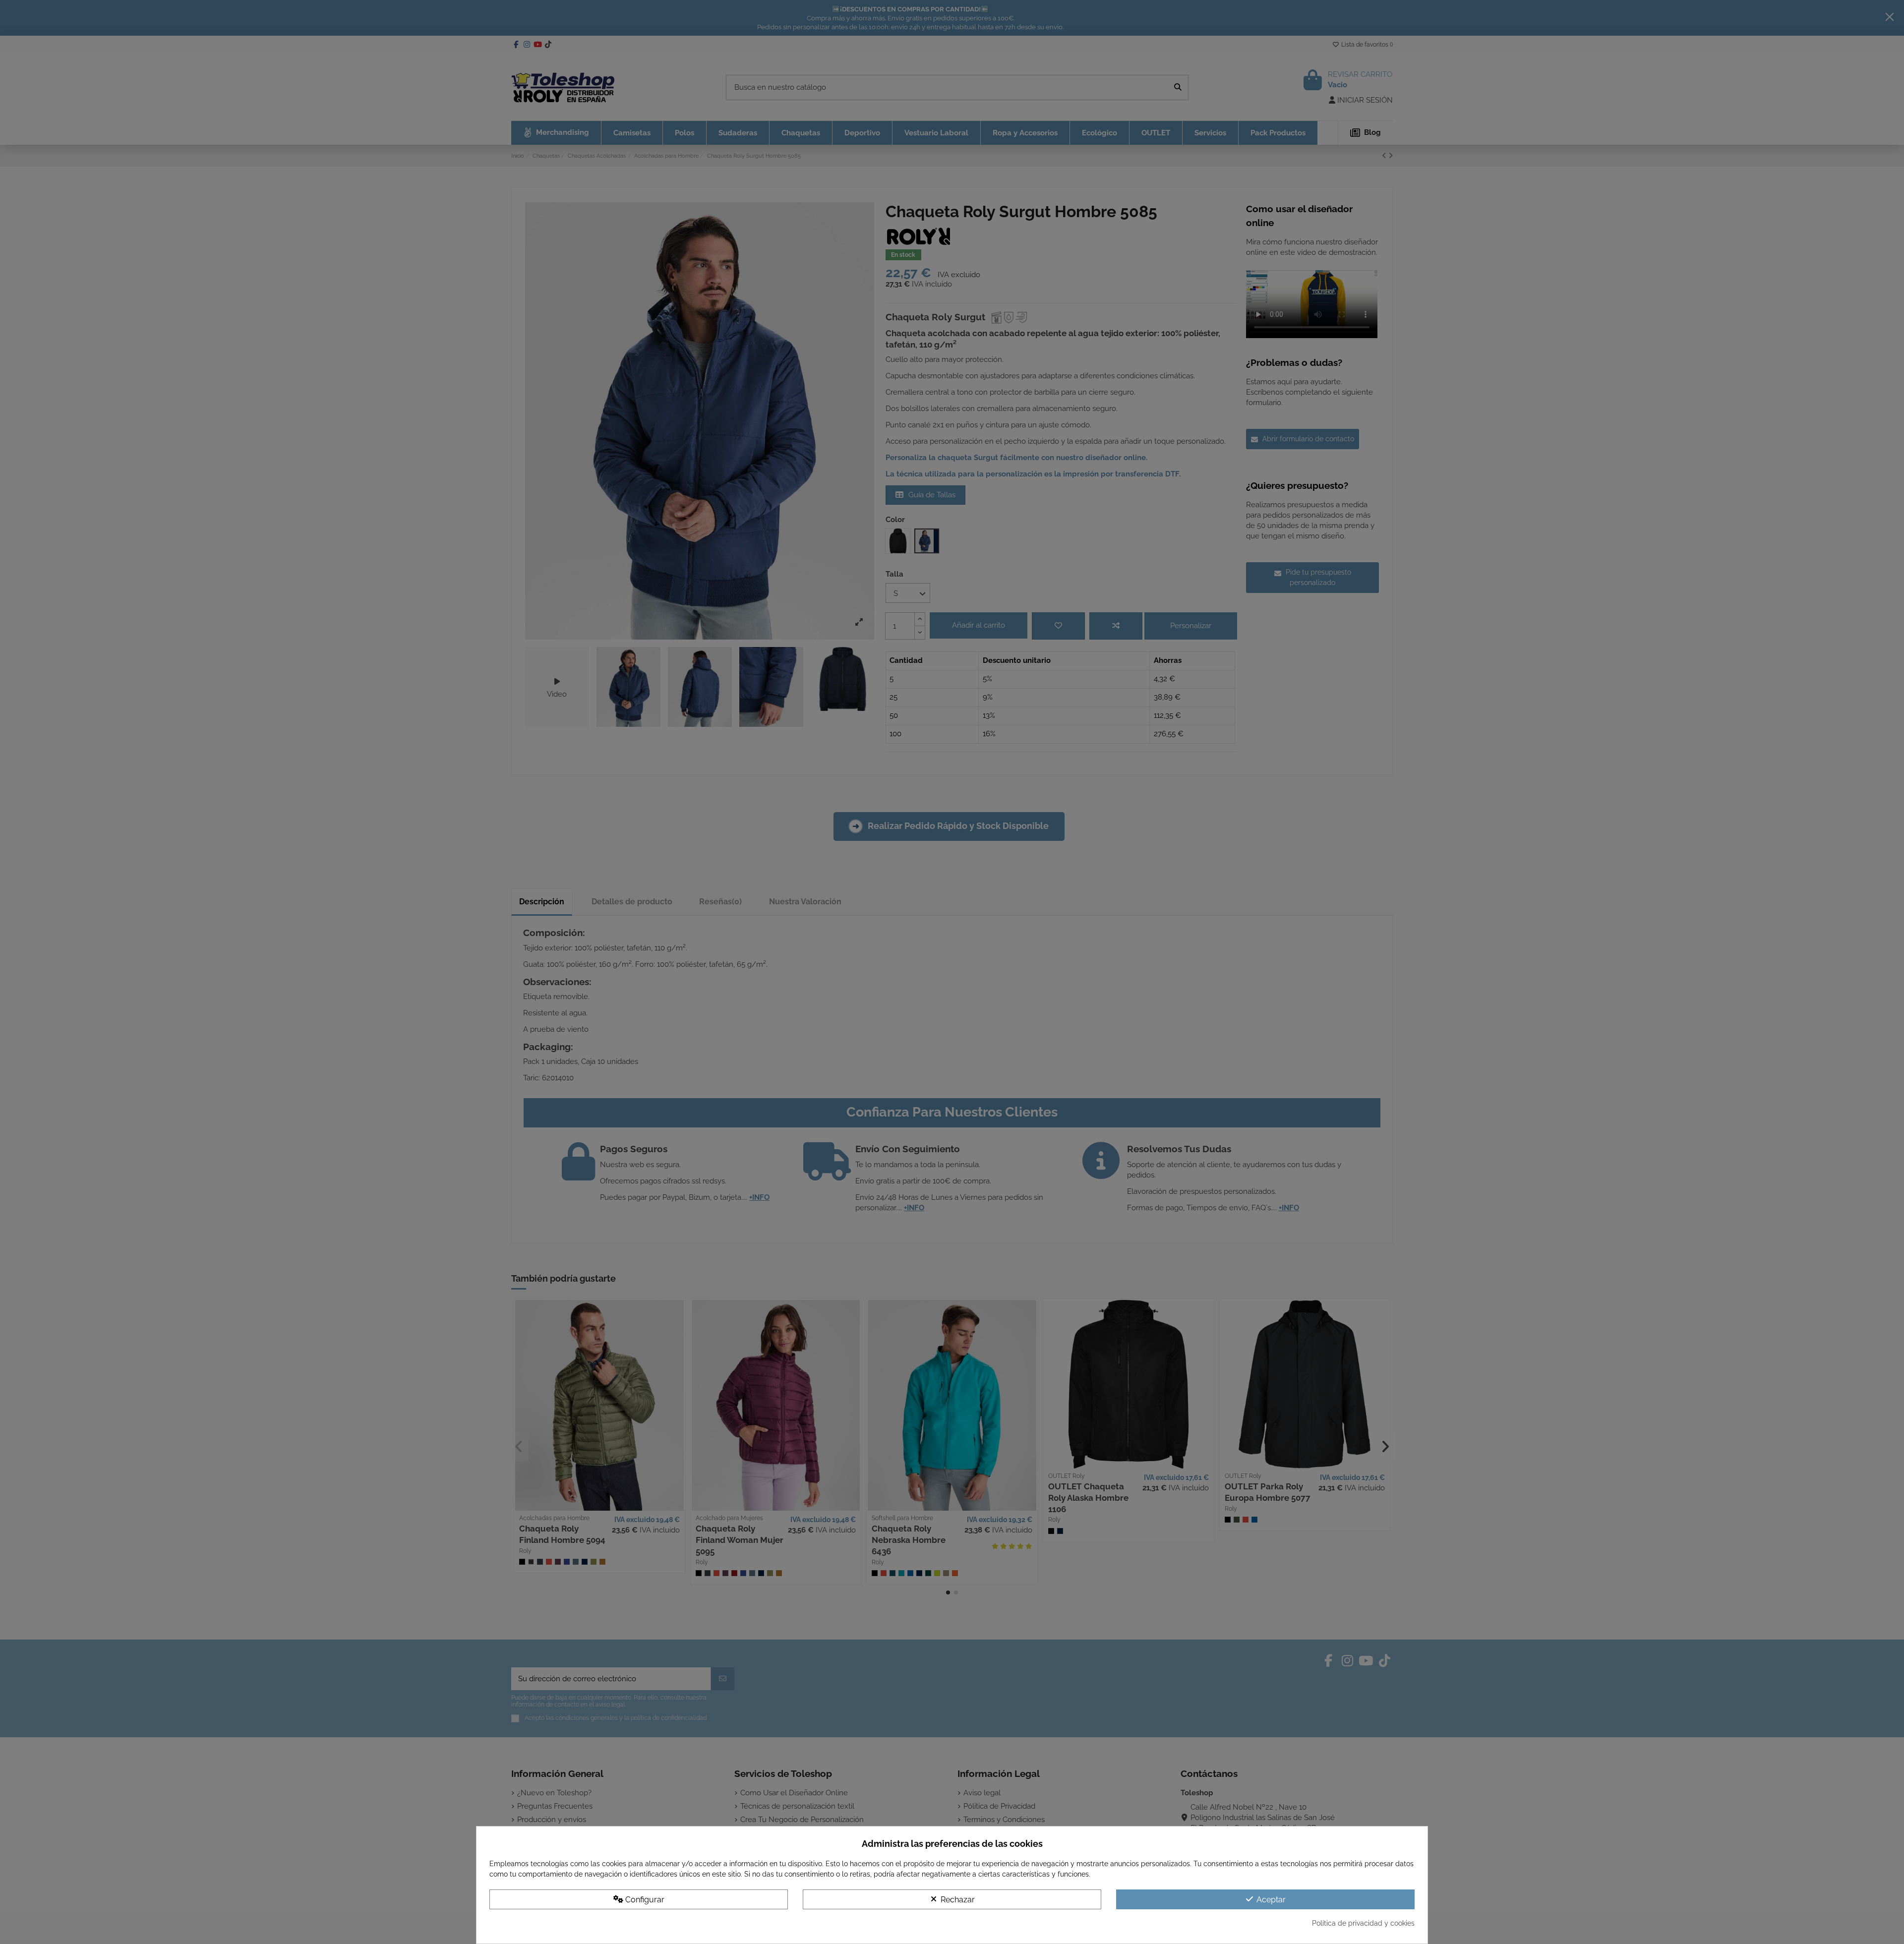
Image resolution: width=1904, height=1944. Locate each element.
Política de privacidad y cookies (1363, 1923)
